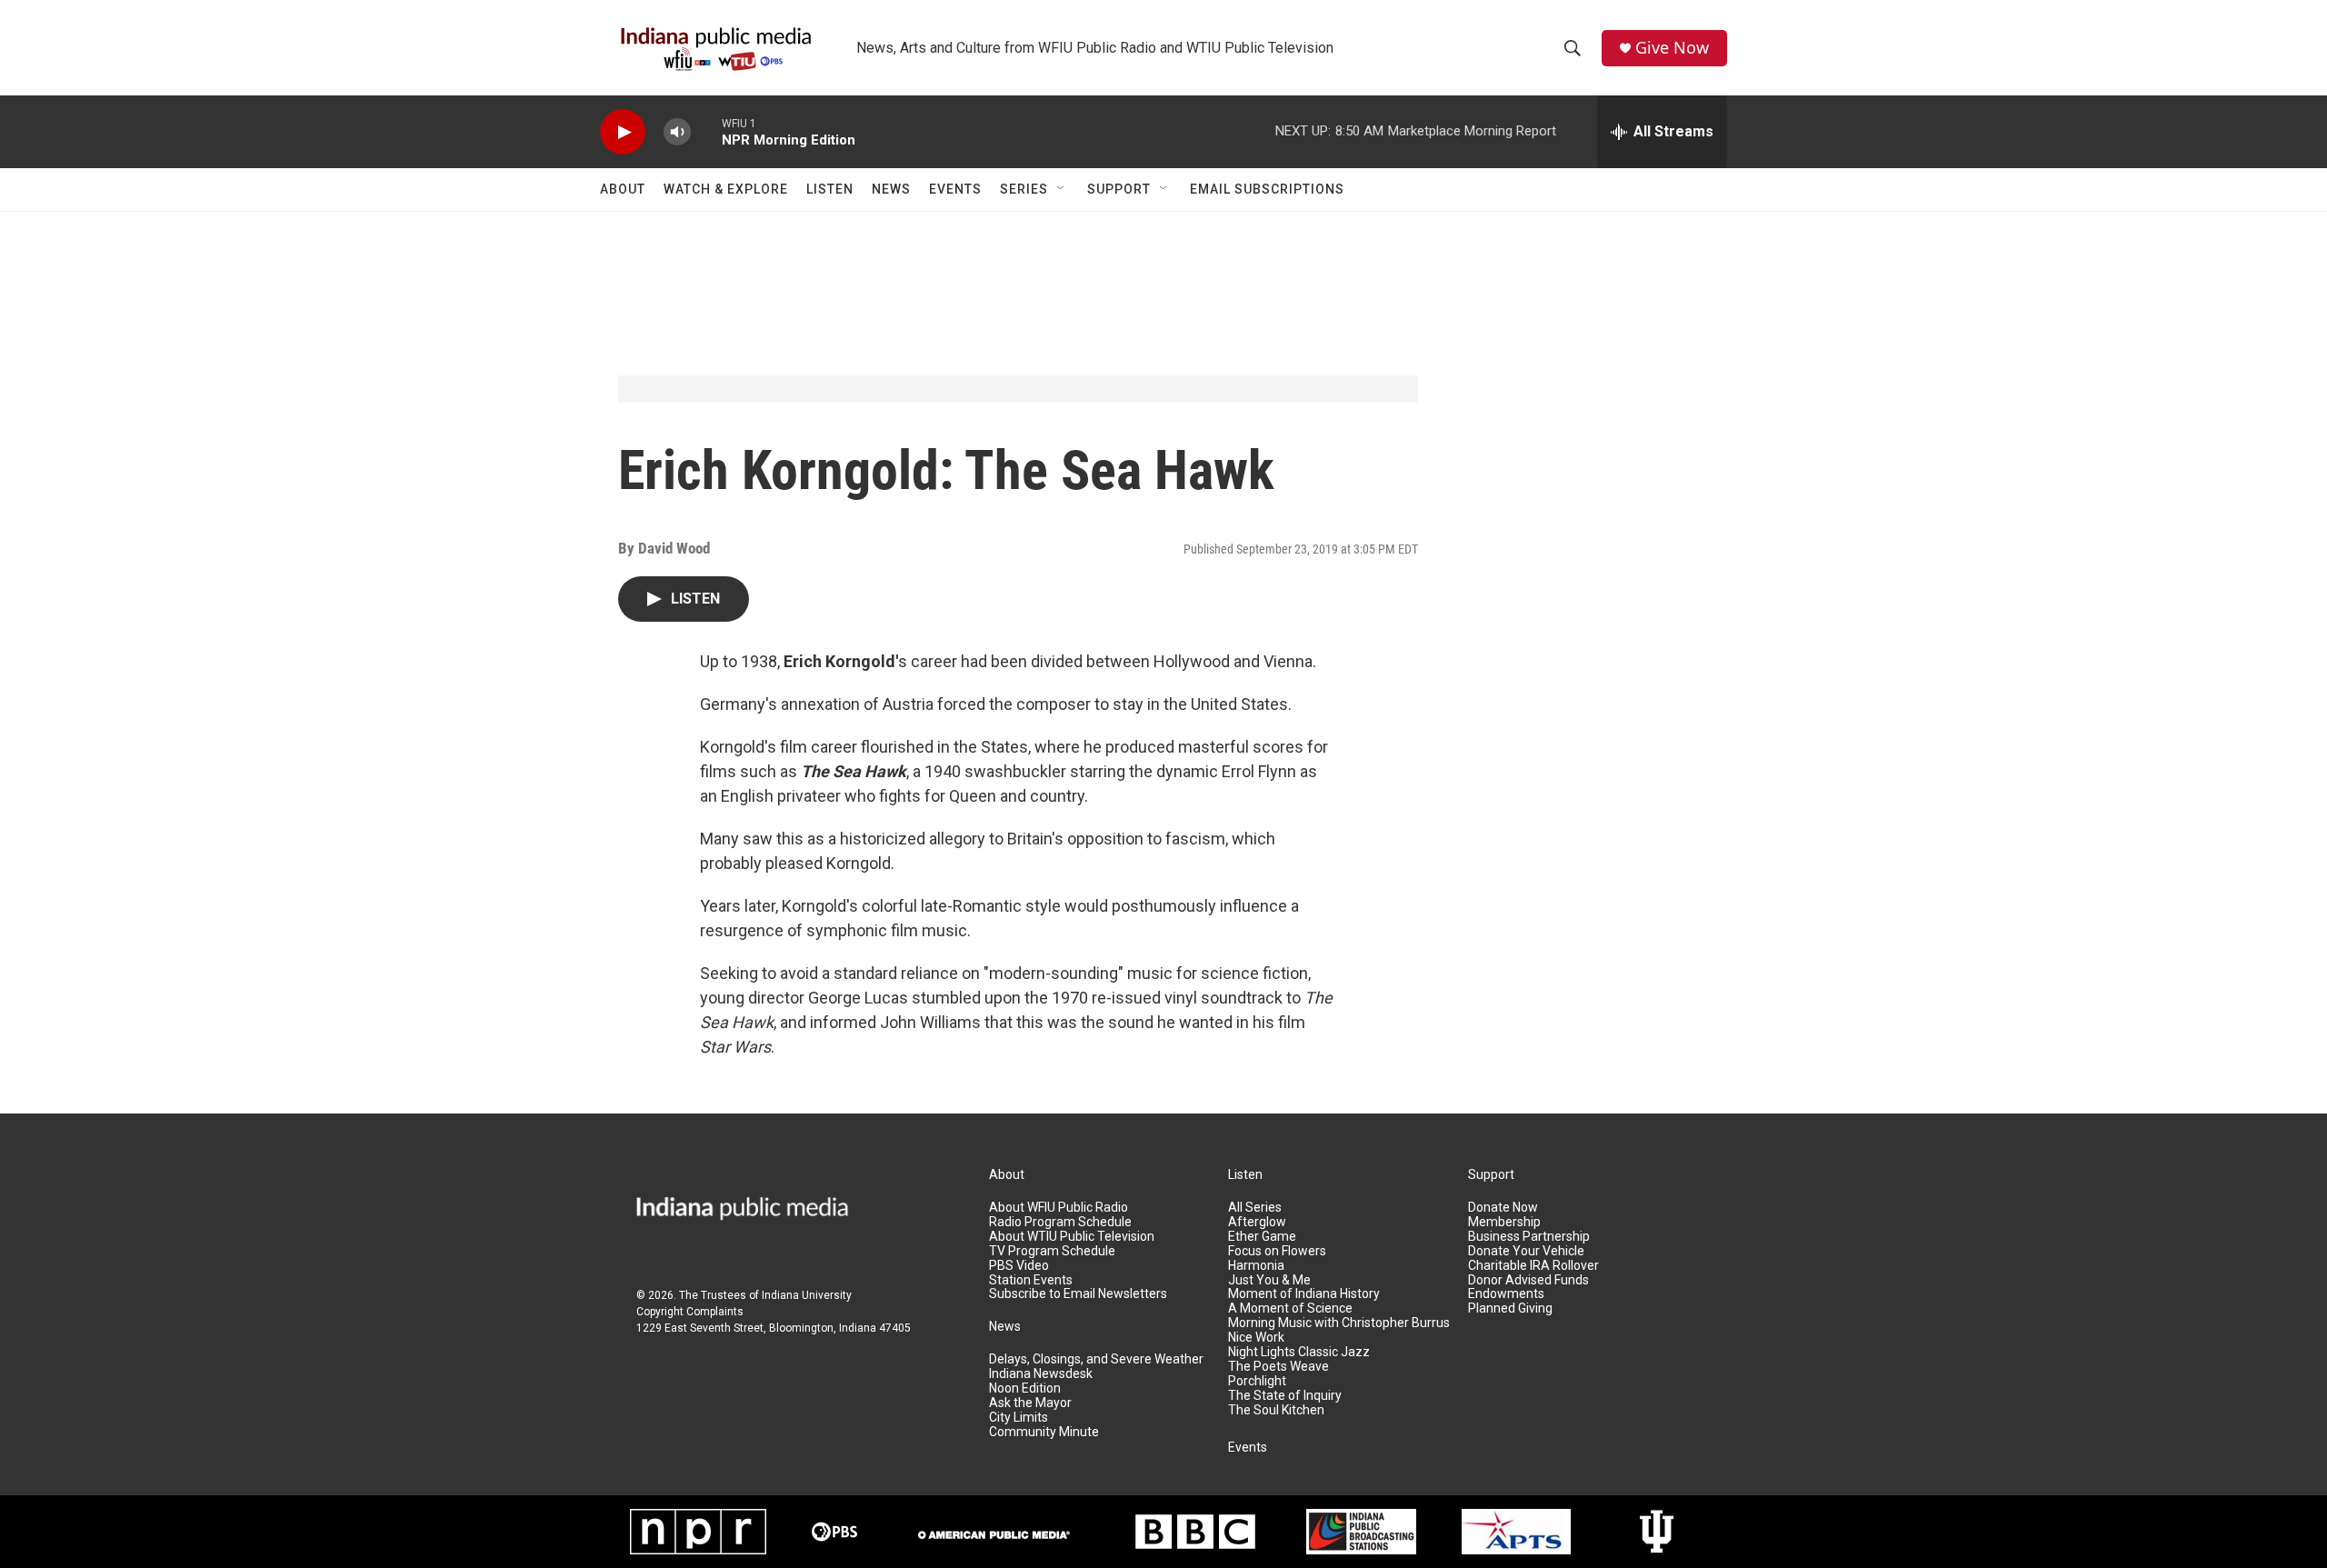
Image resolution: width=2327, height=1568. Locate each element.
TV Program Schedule (1052, 1251)
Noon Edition (1025, 1388)
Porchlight (1257, 1381)
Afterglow (1257, 1222)
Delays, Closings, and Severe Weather (1096, 1359)
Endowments (1506, 1294)
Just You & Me (1269, 1280)
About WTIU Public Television (1072, 1237)
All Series (1255, 1208)
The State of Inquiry (1285, 1396)
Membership (1504, 1222)
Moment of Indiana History (1304, 1294)
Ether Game (1262, 1237)
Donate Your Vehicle (1526, 1251)
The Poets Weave (1278, 1367)
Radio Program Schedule (1060, 1222)
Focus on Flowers (1277, 1251)
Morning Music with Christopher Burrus (1339, 1323)
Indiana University (807, 1295)
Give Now (1672, 48)
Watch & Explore (726, 189)
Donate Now (1503, 1208)
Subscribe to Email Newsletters (1078, 1294)
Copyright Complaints (690, 1312)
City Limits (1019, 1418)
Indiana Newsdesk (1041, 1374)
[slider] (706, 131)
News (891, 189)
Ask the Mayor (1030, 1403)
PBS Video (1019, 1266)
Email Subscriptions (1267, 189)
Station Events (1031, 1280)
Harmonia (1256, 1266)
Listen (830, 189)
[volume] (677, 132)
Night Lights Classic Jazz (1299, 1352)
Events (955, 189)
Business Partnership (1529, 1237)
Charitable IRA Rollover (1533, 1266)
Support (1119, 189)
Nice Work (1256, 1338)
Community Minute (1044, 1432)
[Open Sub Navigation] (1062, 189)
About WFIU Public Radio (1059, 1208)
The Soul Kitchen (1276, 1410)
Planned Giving (1510, 1308)
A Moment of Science (1290, 1308)
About (623, 189)
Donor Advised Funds (1528, 1280)
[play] (623, 132)
